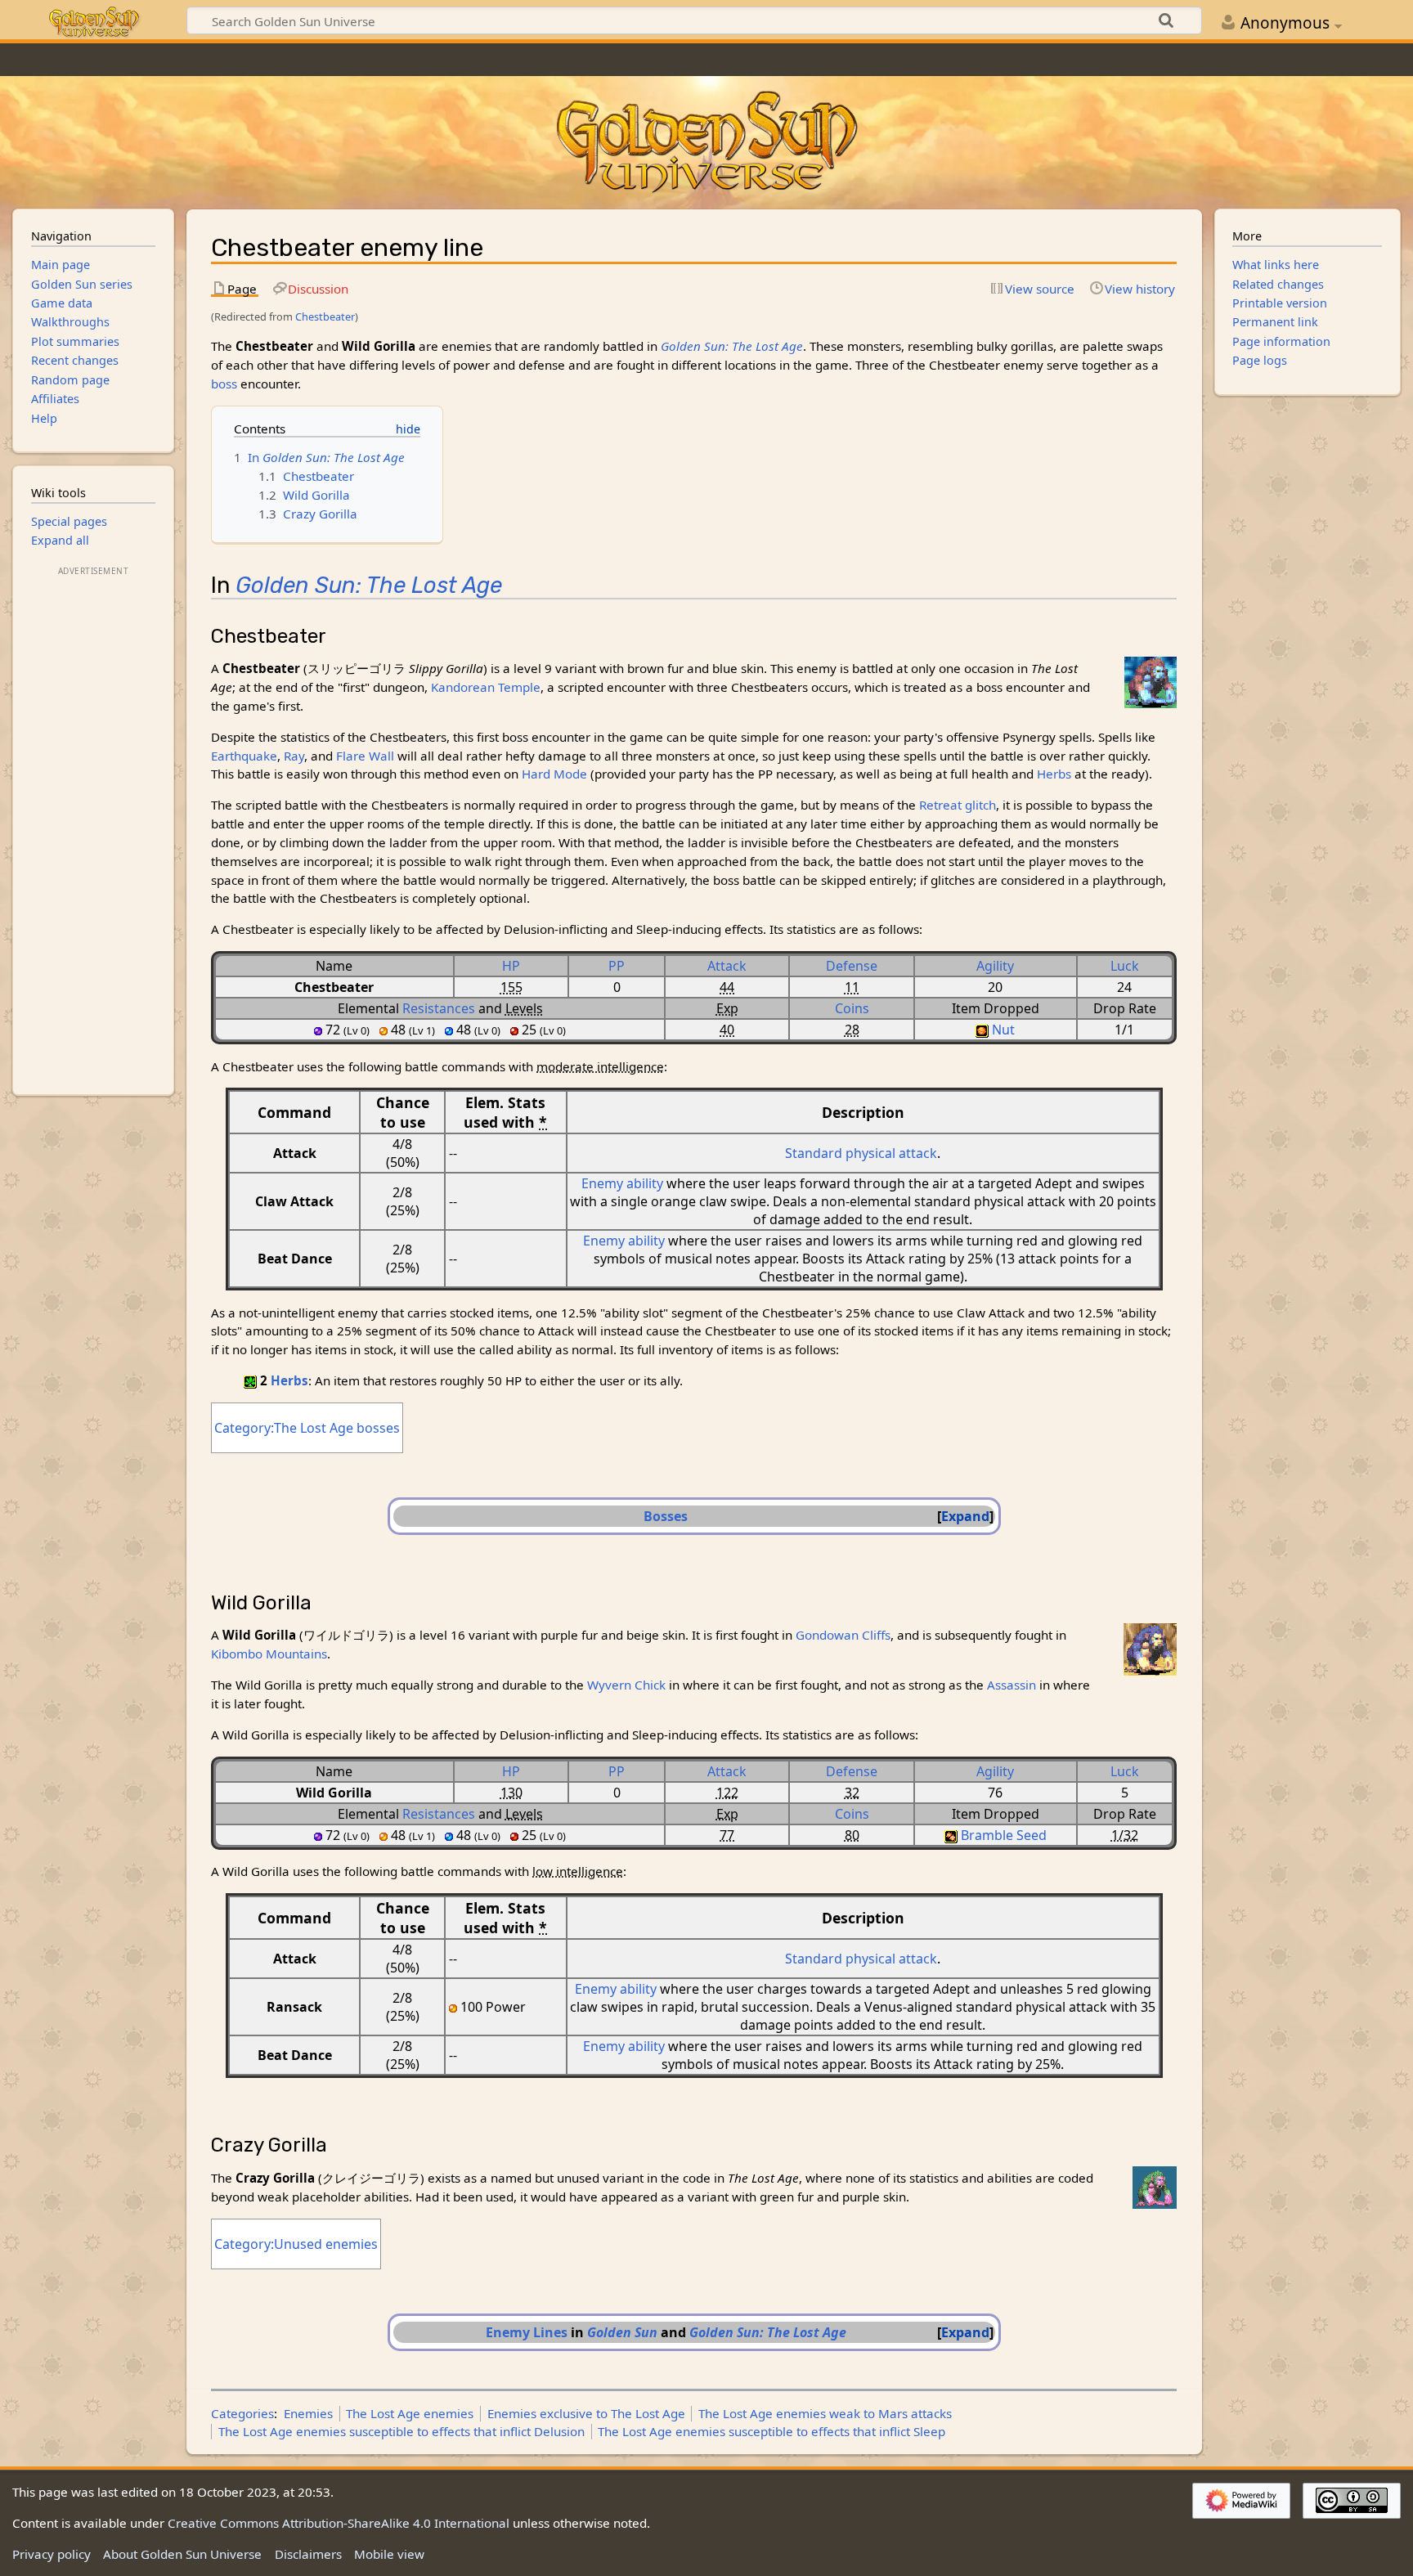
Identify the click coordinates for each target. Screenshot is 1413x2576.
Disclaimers (308, 2554)
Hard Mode (554, 774)
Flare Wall (365, 756)
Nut (1003, 1030)
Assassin (1012, 1685)
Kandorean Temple (486, 687)
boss (224, 384)
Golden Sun (622, 2332)
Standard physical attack (861, 1153)
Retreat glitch (958, 805)
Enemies (308, 2413)
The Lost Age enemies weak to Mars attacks (825, 2413)
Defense (852, 966)
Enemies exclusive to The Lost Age (586, 2413)
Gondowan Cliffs (843, 1635)
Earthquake (244, 756)
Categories (242, 2413)
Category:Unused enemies (296, 2244)
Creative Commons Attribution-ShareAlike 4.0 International (339, 2523)
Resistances (439, 1008)
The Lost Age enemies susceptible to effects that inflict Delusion (401, 2431)
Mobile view (389, 2554)
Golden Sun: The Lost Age (732, 346)
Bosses (666, 1516)
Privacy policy (52, 2554)
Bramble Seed (1004, 1835)
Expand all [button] (60, 540)
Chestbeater (325, 316)
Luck (1125, 966)
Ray (294, 756)
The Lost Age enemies (410, 2413)
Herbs (1054, 774)
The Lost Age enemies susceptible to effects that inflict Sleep (772, 2431)
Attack (727, 966)
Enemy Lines (527, 2332)
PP (617, 966)
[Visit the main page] (706, 142)
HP (511, 966)
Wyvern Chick (626, 1685)
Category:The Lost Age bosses (307, 1428)
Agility (995, 966)
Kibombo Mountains (269, 1654)
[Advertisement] (93, 825)
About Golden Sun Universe (182, 2554)
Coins (852, 1008)
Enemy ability (622, 1183)
